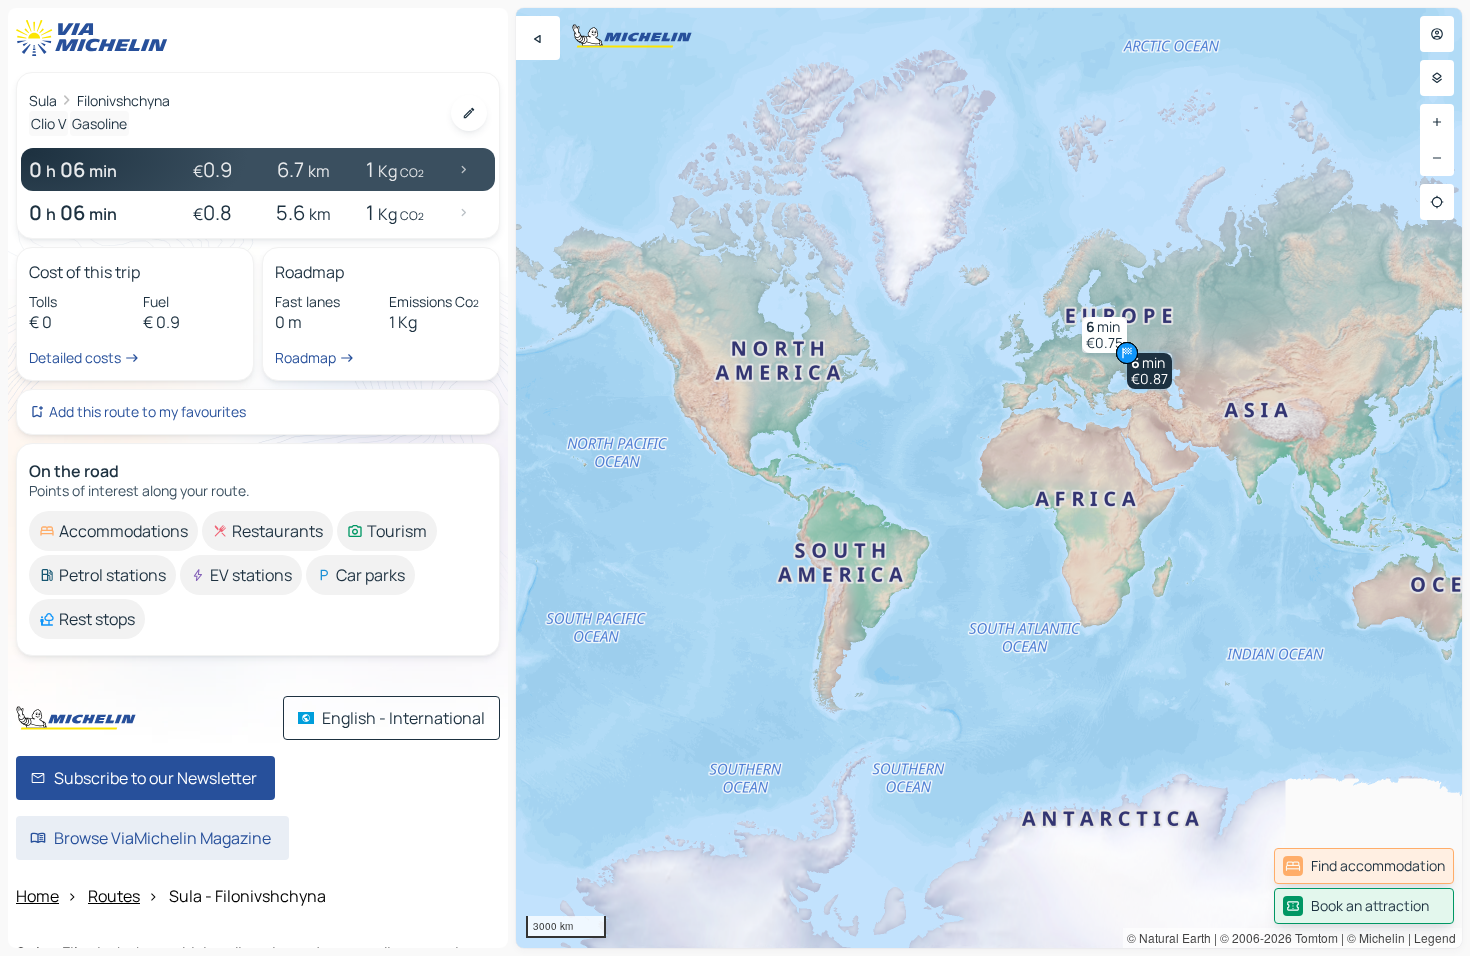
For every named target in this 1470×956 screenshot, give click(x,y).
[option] (113, 531)
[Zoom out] (1437, 158)
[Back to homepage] (96, 38)
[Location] (1437, 202)
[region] (989, 478)
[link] (1364, 866)
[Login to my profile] (1437, 34)
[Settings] (1437, 78)
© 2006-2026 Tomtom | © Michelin (1312, 937)
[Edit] (469, 113)
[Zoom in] (1437, 122)
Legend (1435, 937)
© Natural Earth (1169, 937)
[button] (1149, 371)
